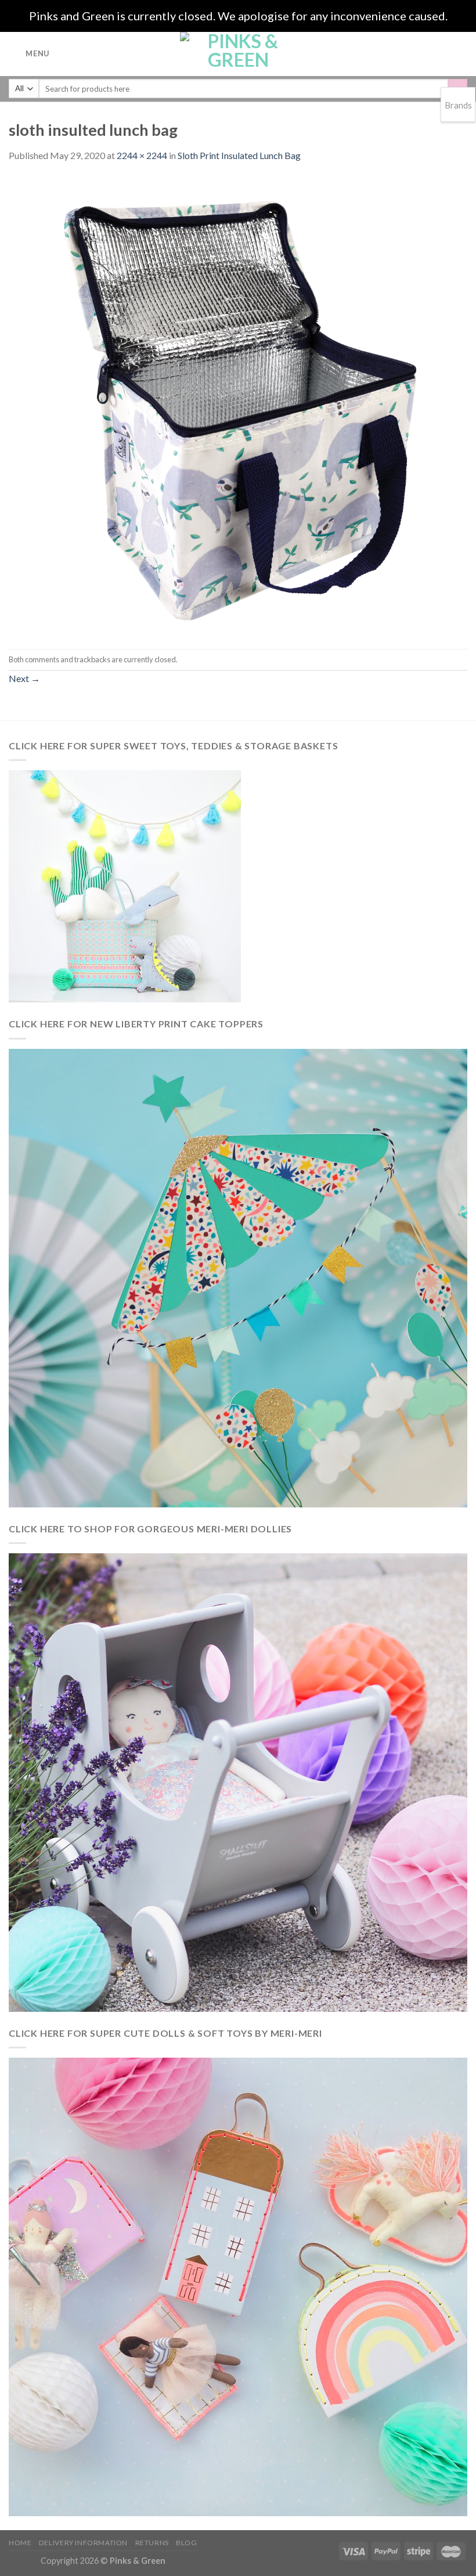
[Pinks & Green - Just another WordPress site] (238, 54)
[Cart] (461, 54)
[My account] (442, 54)
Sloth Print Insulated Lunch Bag (239, 155)
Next (24, 678)
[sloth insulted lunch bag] (238, 404)
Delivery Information (83, 2543)
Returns (152, 2543)
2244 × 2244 (142, 155)
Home (20, 2543)
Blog (186, 2543)
